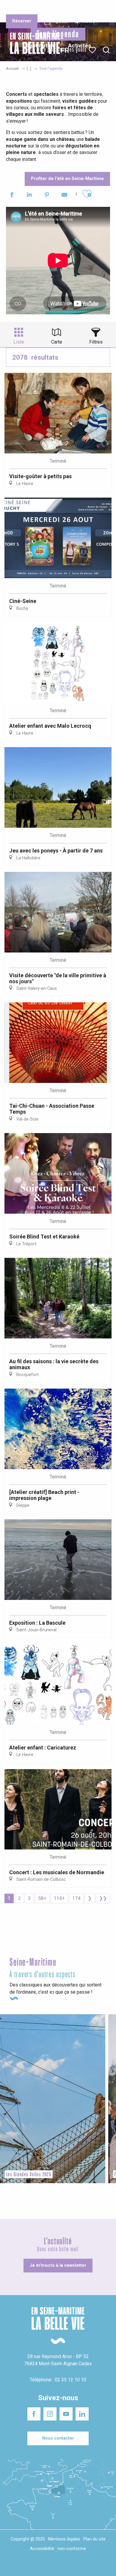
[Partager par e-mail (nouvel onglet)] (64, 196)
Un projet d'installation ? (57, 9)
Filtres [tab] (96, 342)
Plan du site (94, 2539)
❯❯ (103, 1898)
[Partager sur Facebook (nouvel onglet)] (12, 196)
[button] (106, 50)
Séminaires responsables (93, 9)
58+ (42, 1898)
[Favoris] (93, 50)
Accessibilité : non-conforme (58, 2549)
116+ (59, 1898)
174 (76, 1898)
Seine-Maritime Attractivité (19, 9)
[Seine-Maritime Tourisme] (33, 50)
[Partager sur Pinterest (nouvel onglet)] (47, 196)
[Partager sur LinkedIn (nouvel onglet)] (29, 196)
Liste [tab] (19, 342)
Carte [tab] (57, 342)
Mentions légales (64, 2539)
